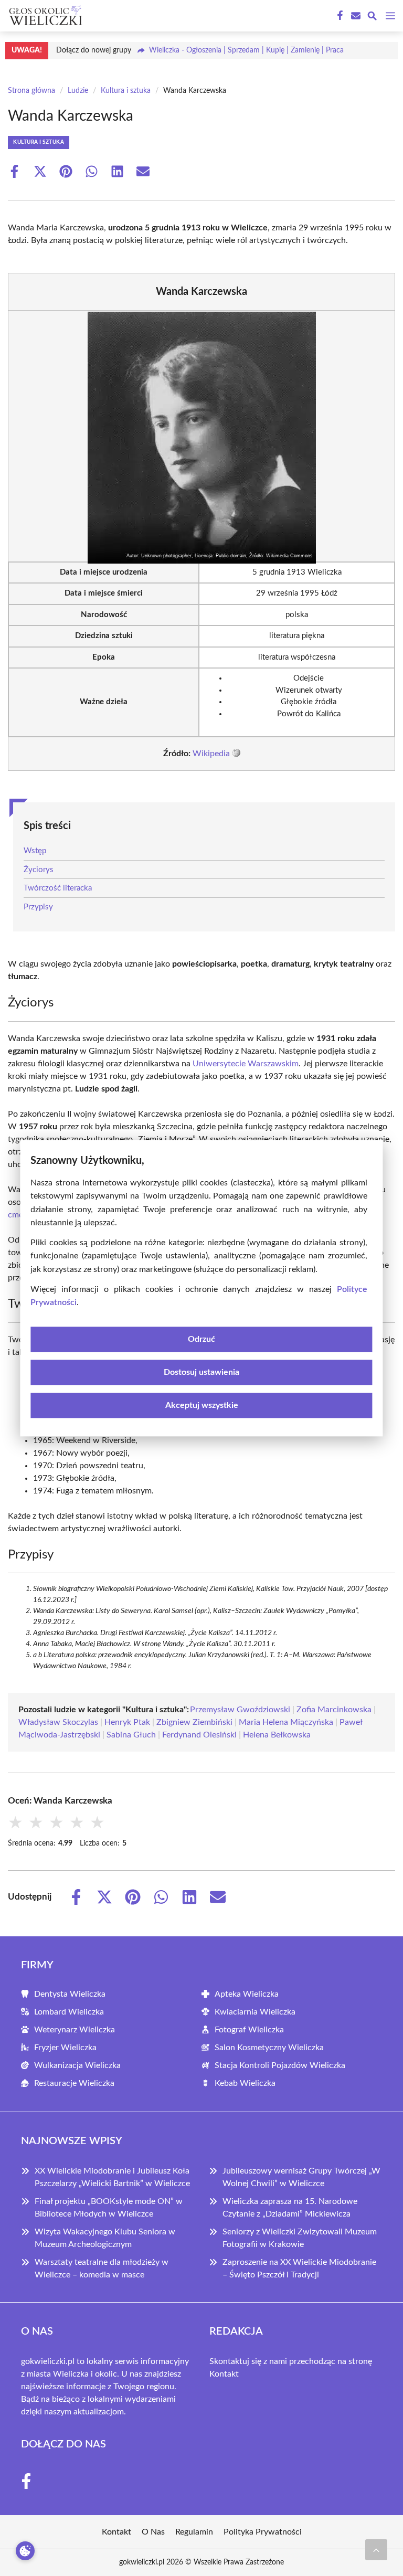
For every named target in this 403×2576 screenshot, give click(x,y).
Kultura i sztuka (126, 91)
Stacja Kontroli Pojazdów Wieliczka (280, 2065)
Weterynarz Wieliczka (75, 2030)
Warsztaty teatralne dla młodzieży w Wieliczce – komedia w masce (102, 2268)
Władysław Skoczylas (58, 1722)
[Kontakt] (355, 16)
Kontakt (224, 2374)
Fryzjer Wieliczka (65, 2048)
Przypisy (38, 907)
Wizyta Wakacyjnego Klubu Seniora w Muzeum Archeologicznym (105, 2238)
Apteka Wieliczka (247, 1994)
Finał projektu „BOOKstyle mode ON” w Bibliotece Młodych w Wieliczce (109, 2208)
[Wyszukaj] (372, 18)
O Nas (153, 2532)
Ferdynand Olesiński (199, 1735)
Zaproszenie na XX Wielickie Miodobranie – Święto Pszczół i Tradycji (299, 2268)
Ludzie (78, 91)
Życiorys (39, 870)
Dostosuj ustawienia (201, 1372)
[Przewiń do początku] (376, 2550)
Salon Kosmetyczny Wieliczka (269, 2048)
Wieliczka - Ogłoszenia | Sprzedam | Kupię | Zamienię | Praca (246, 50)
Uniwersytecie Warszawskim (246, 1064)
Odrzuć (201, 1339)
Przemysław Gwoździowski (240, 1710)
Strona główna (31, 91)
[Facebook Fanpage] (339, 16)
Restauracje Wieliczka (74, 2083)
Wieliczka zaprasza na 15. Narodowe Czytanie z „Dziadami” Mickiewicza (290, 2208)
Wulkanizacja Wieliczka (77, 2065)
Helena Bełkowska (277, 1735)
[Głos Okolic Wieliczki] (44, 16)
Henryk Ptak (127, 1722)
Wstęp (35, 851)
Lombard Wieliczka (69, 2012)
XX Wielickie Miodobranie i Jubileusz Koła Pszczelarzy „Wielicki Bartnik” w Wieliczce (112, 2177)
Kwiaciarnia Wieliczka (255, 2012)
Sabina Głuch (131, 1735)
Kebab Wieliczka (245, 2083)
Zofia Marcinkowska (334, 1710)
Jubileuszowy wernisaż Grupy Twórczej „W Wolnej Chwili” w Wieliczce (301, 2177)
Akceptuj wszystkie (202, 1405)
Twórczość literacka (58, 888)
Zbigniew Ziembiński (194, 1722)
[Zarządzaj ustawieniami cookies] (25, 2551)
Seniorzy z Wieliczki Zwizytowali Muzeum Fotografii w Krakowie (300, 2238)
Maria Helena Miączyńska (286, 1722)
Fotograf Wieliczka (249, 2030)
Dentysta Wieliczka (70, 1994)
